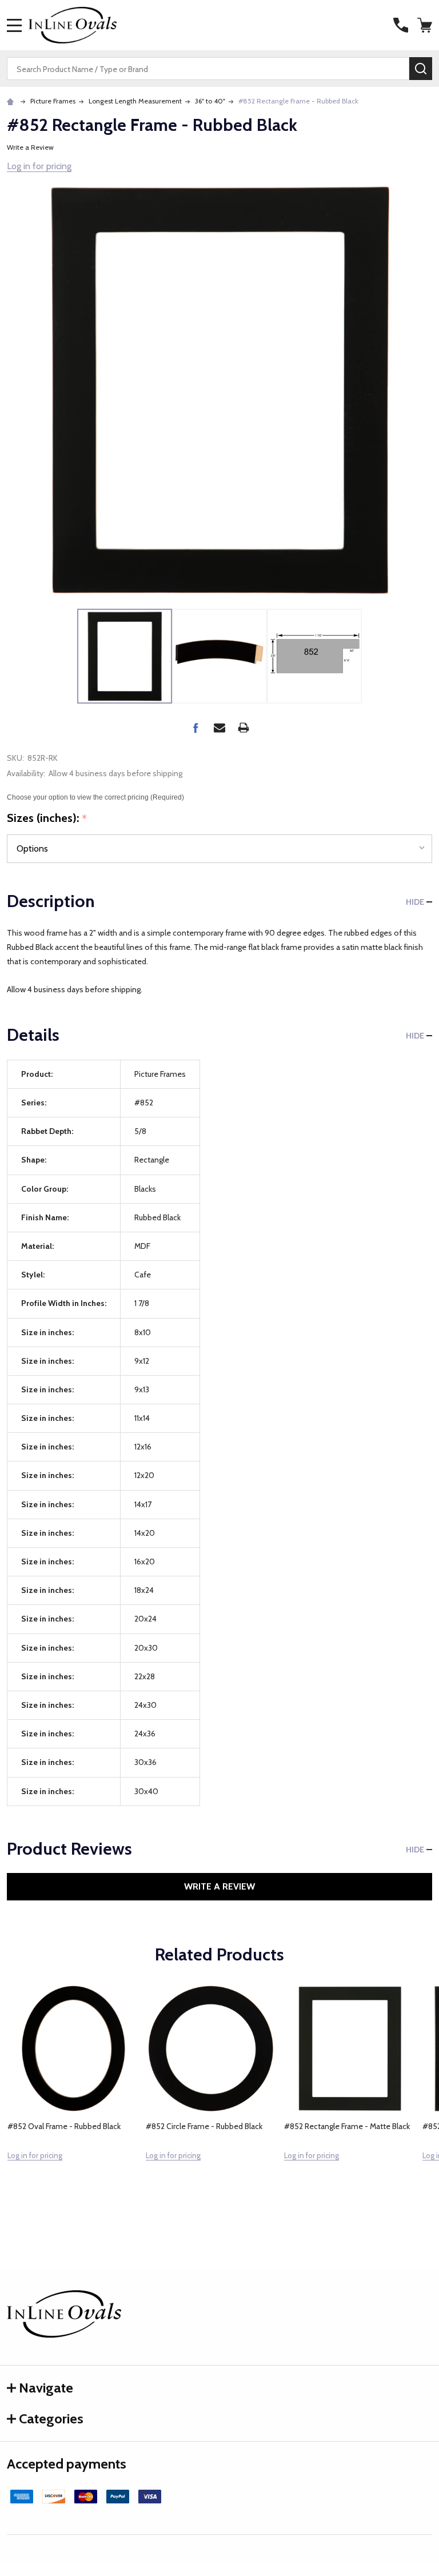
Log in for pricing (39, 166)
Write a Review (30, 147)
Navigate (46, 2388)
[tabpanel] (73, 2097)
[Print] (244, 728)
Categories (51, 2419)
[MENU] (14, 25)
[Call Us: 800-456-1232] (401, 25)
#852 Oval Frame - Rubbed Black (64, 2126)
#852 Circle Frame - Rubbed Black (204, 2126)
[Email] (219, 728)
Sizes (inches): (47, 818)
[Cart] (426, 25)
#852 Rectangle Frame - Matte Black (347, 2126)
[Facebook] (195, 728)
